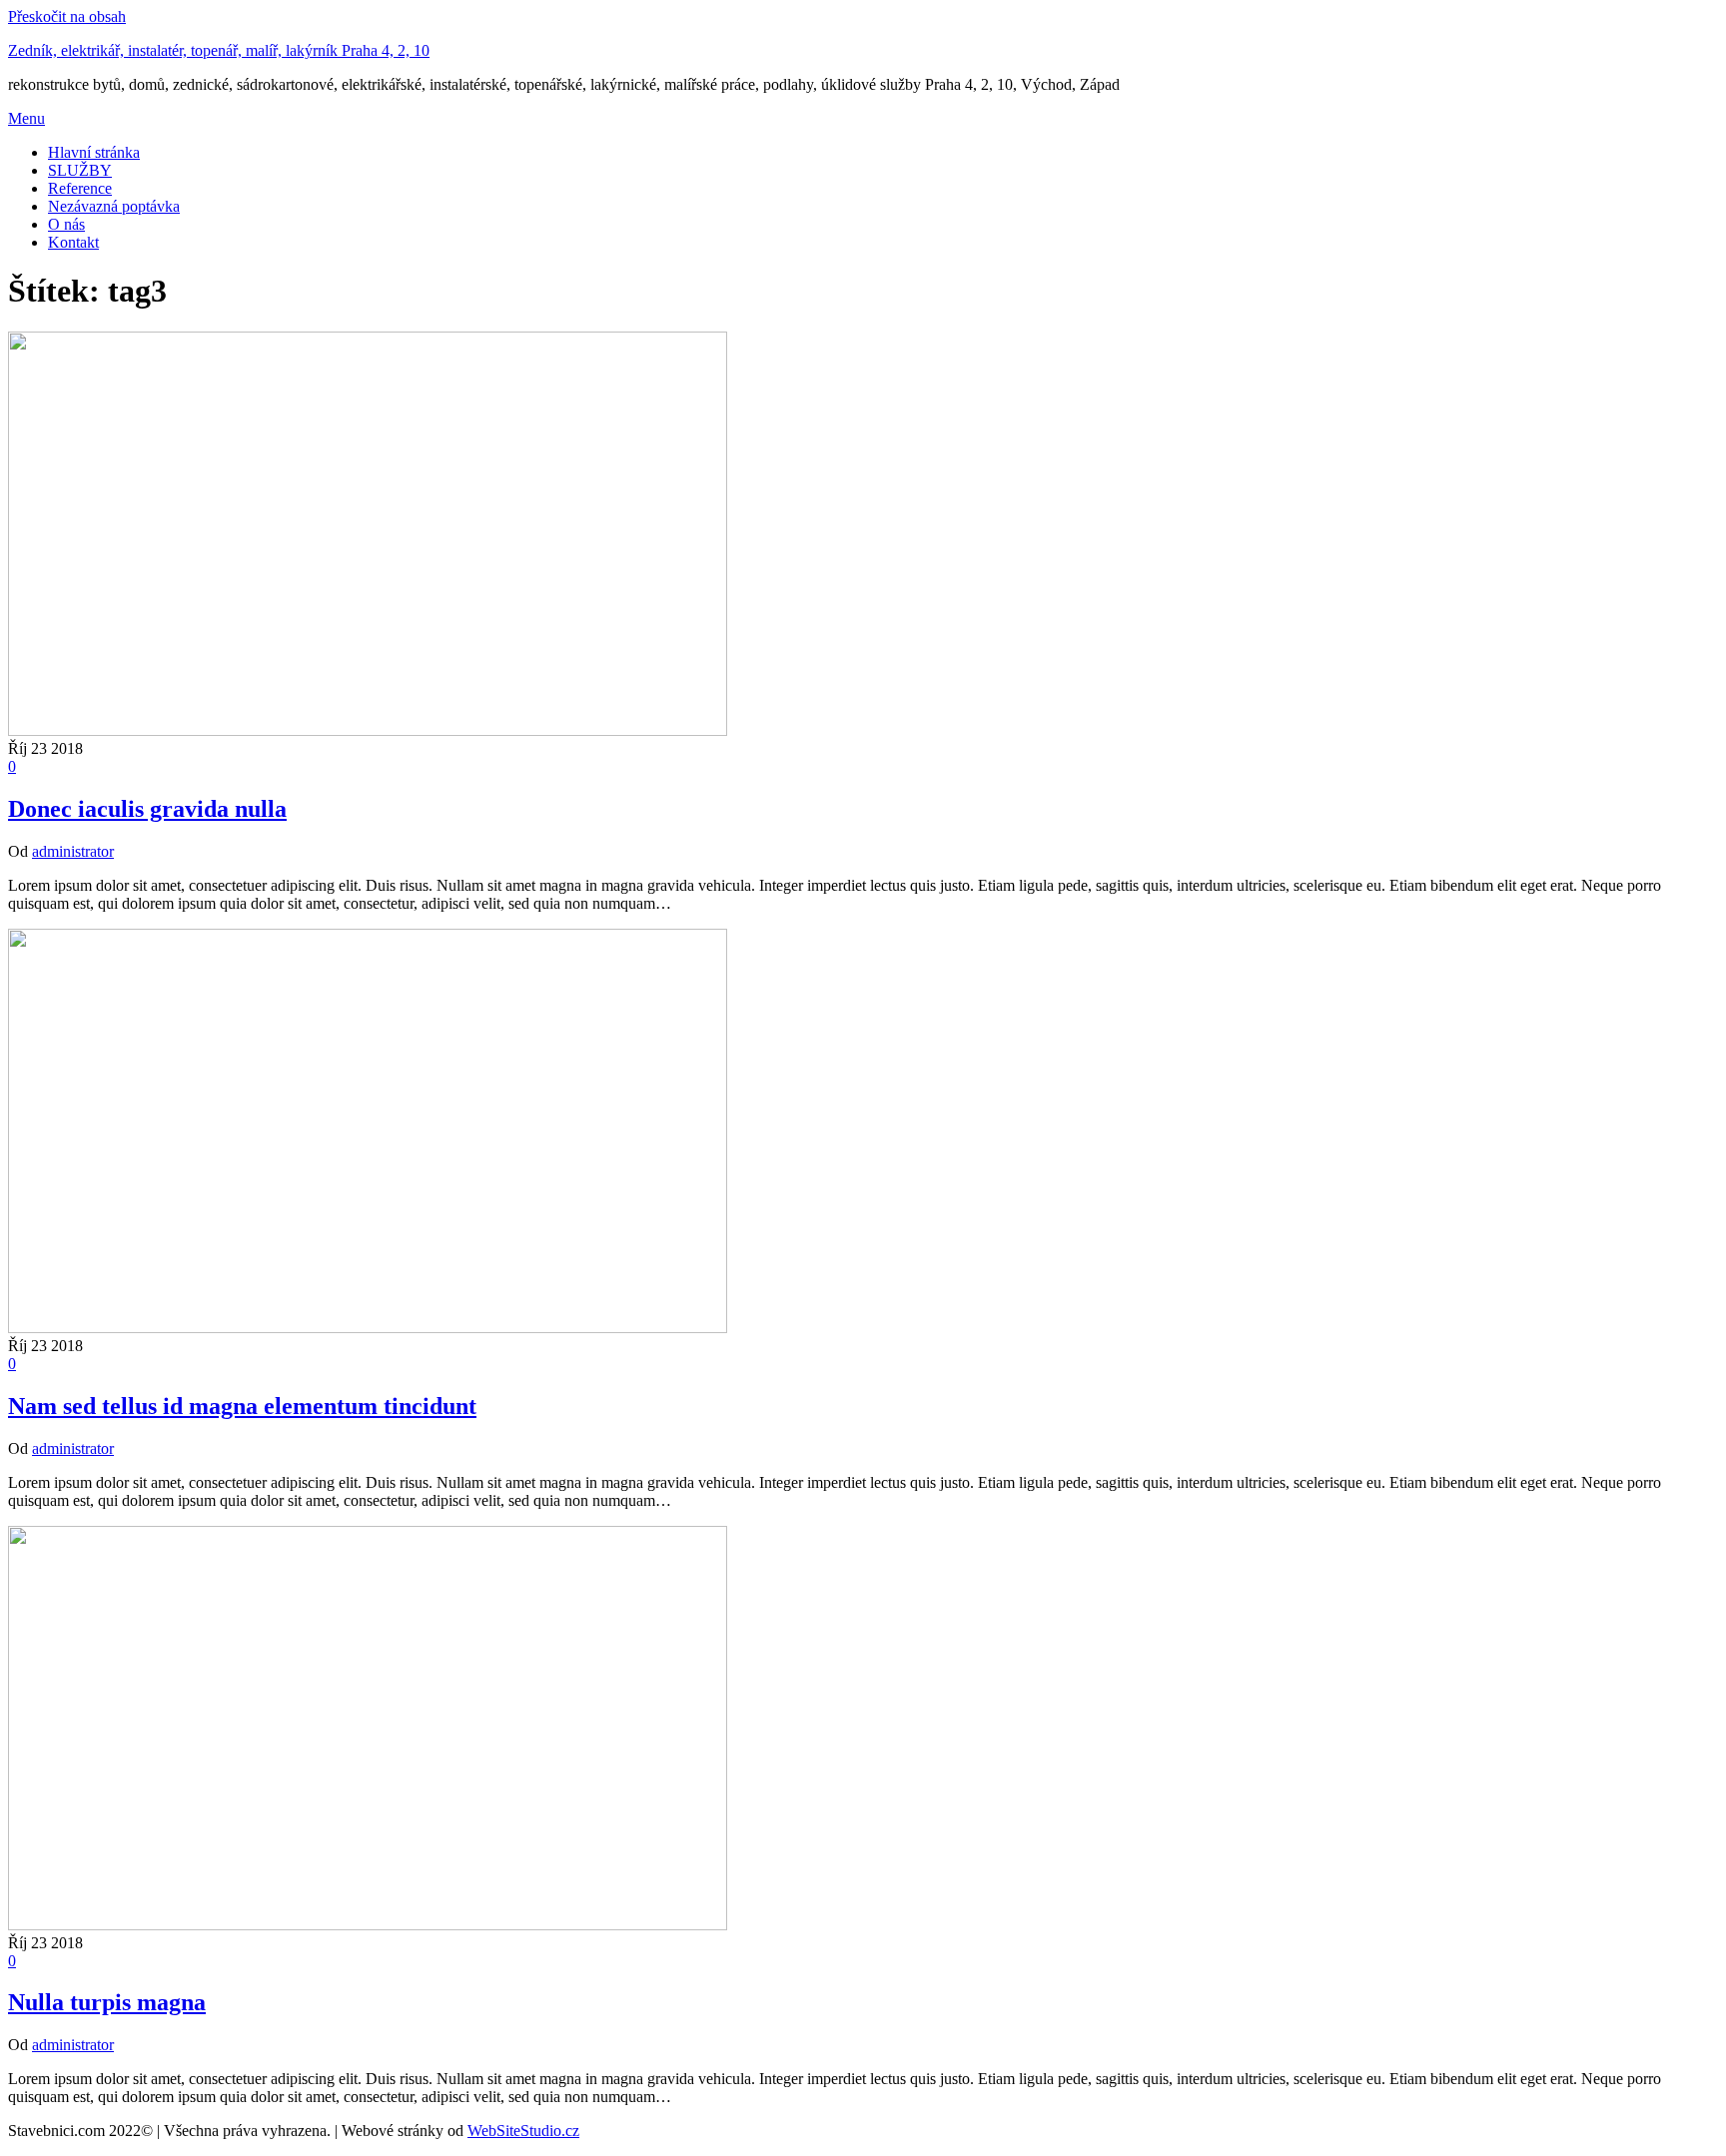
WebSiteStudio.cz (523, 2131)
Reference (80, 188)
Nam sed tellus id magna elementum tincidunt (242, 1406)
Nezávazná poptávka (114, 206)
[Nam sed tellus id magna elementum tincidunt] (368, 1328)
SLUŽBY (80, 170)
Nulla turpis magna (107, 2002)
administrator (73, 851)
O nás (66, 224)
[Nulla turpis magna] (368, 1925)
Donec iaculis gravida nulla (147, 809)
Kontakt (73, 242)
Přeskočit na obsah (67, 16)
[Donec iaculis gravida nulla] (368, 730)
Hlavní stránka (94, 152)
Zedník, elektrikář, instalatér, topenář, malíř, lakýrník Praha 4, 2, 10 (219, 50)
